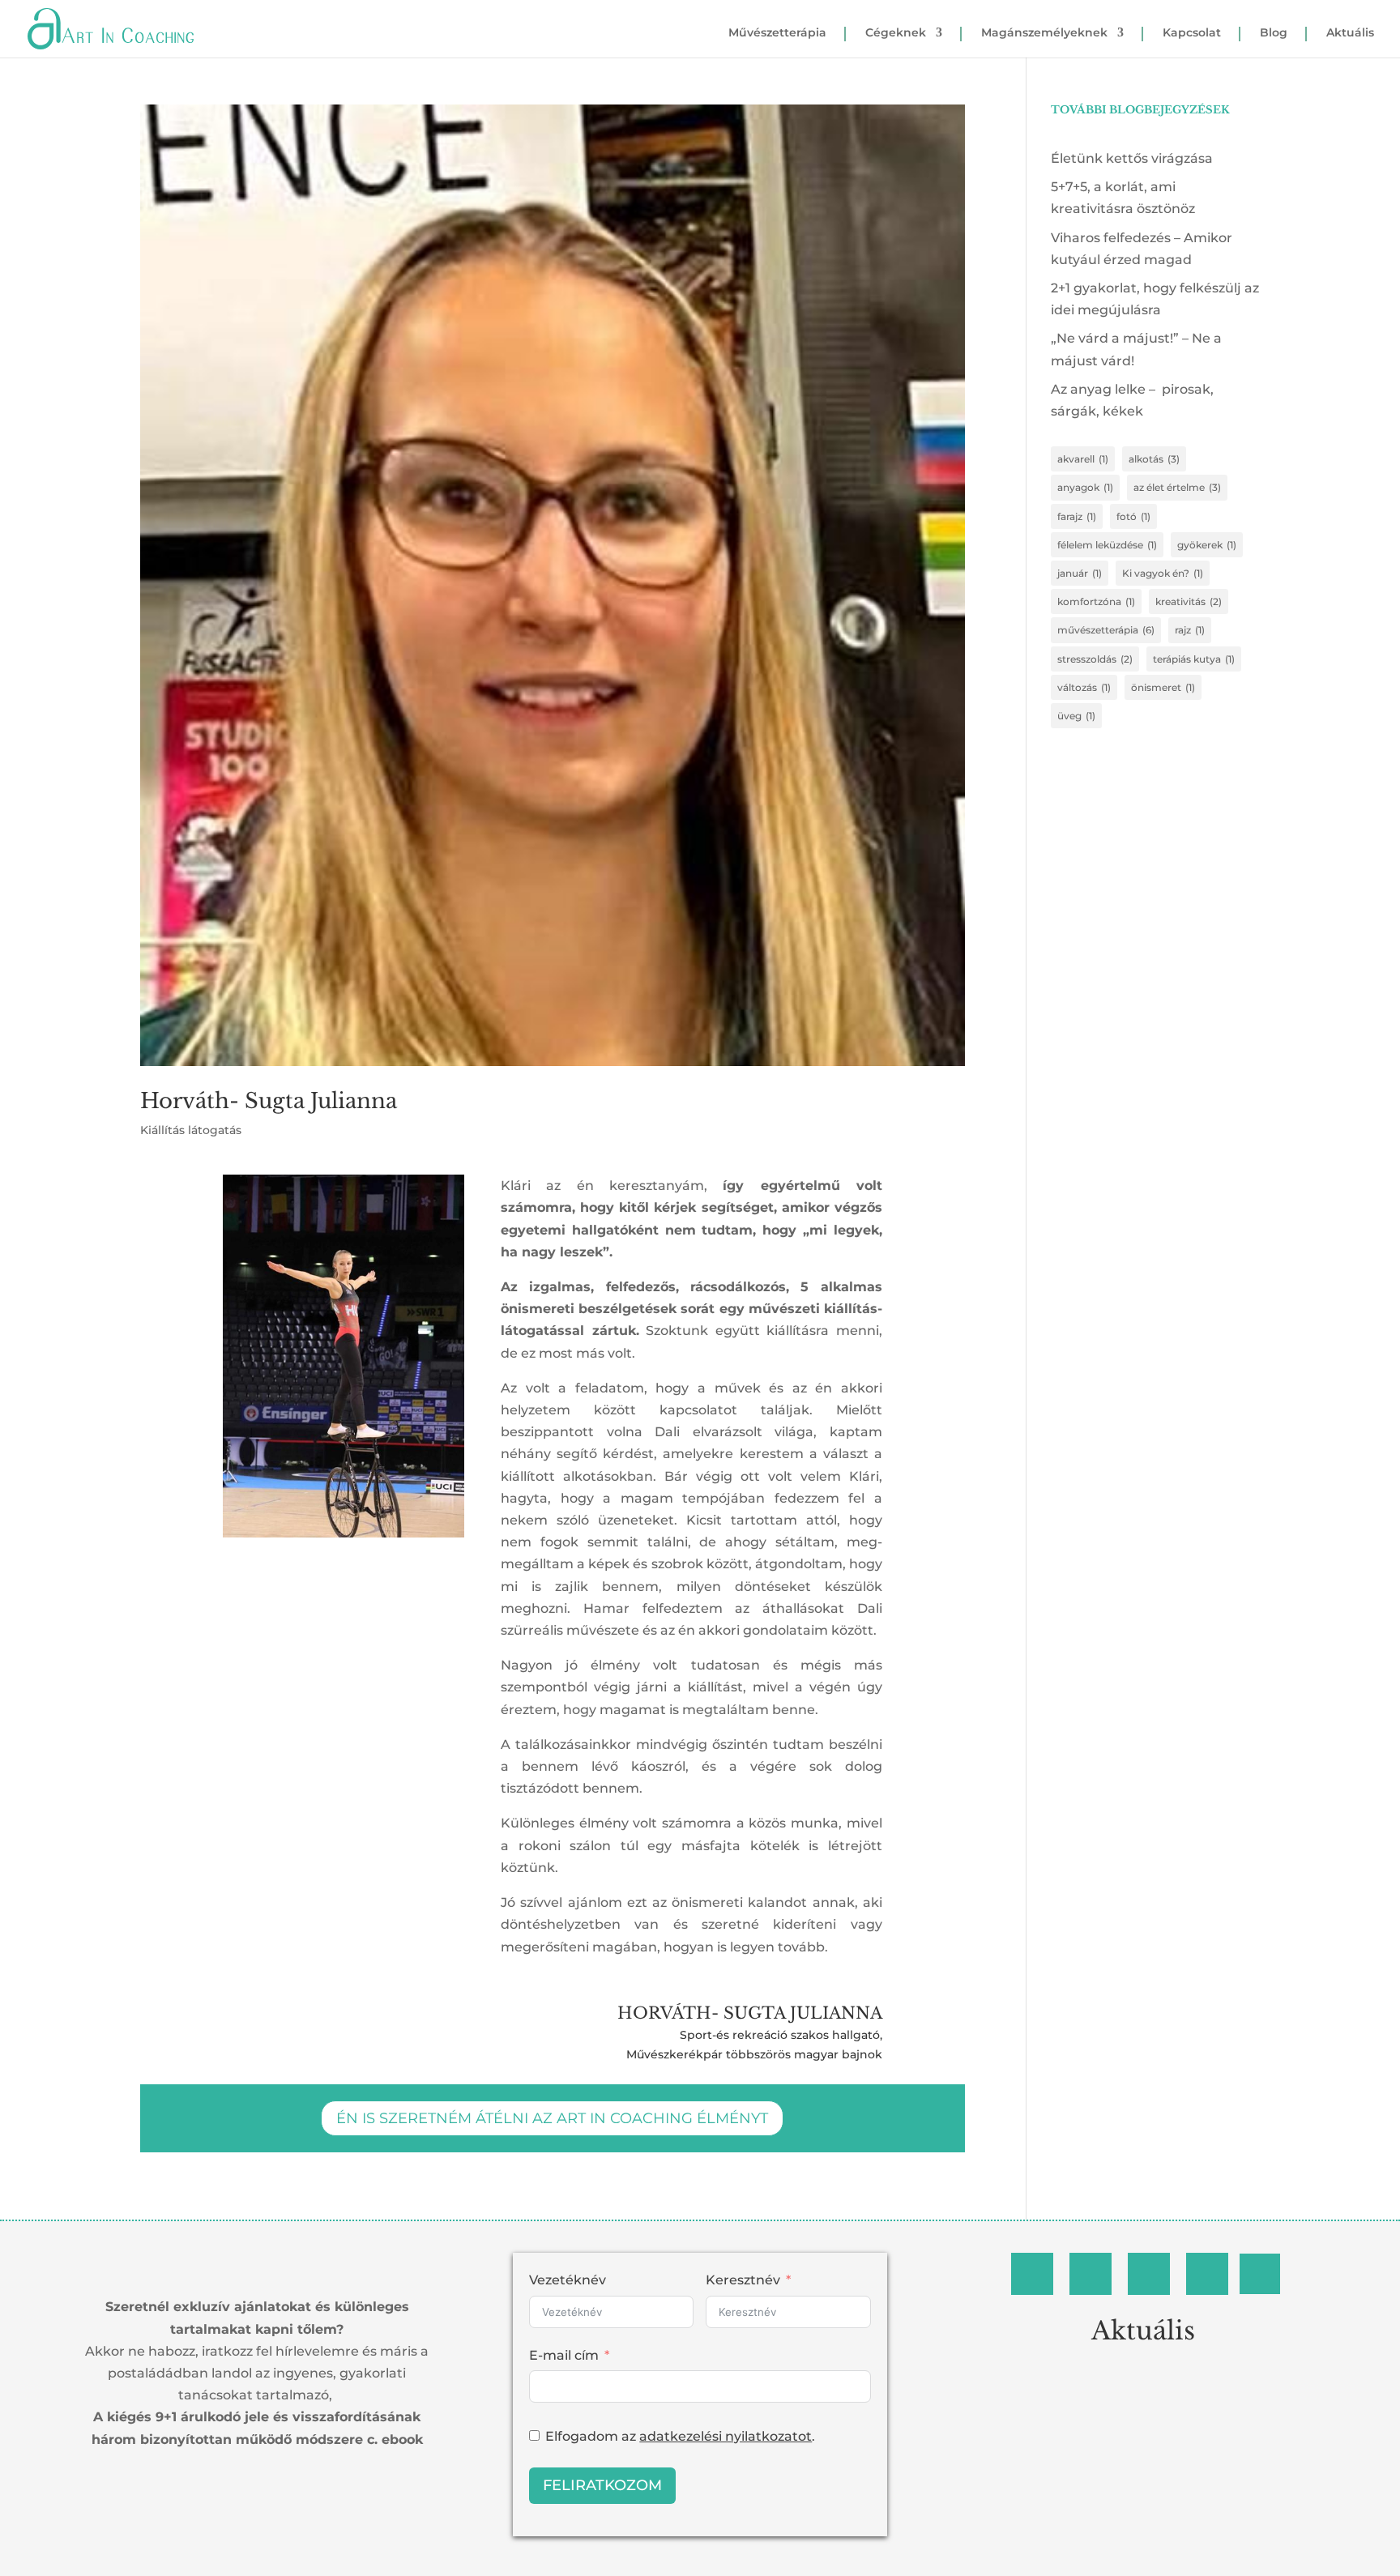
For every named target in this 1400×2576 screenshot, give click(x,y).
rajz (1190, 630)
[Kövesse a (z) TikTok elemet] (1207, 2274)
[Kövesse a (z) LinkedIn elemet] (1149, 2274)
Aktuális (1350, 33)
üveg (1076, 716)
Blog (1274, 33)
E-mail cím (564, 2355)
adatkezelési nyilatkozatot (726, 2436)
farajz (1077, 516)
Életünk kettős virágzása (1132, 158)
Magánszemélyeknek (1044, 33)
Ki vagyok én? (1163, 573)
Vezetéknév (568, 2280)
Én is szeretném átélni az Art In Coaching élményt (552, 2118)
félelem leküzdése (1107, 545)
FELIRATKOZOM (602, 2485)
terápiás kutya (1194, 659)
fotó (1133, 516)
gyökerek (1207, 545)
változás (1084, 687)
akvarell (1083, 459)
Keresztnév (743, 2280)
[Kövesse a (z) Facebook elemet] (1032, 2274)
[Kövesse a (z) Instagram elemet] (1091, 2274)
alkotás (1154, 459)
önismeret (1163, 687)
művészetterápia (1106, 630)
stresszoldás (1095, 659)
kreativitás (1189, 601)
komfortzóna (1096, 601)
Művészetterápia (777, 33)
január (1080, 573)
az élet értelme (1177, 487)
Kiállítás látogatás (191, 1130)
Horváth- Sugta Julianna (269, 1101)
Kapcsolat (1192, 33)
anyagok (1085, 487)
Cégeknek (896, 33)
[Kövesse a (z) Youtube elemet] (1260, 2274)
